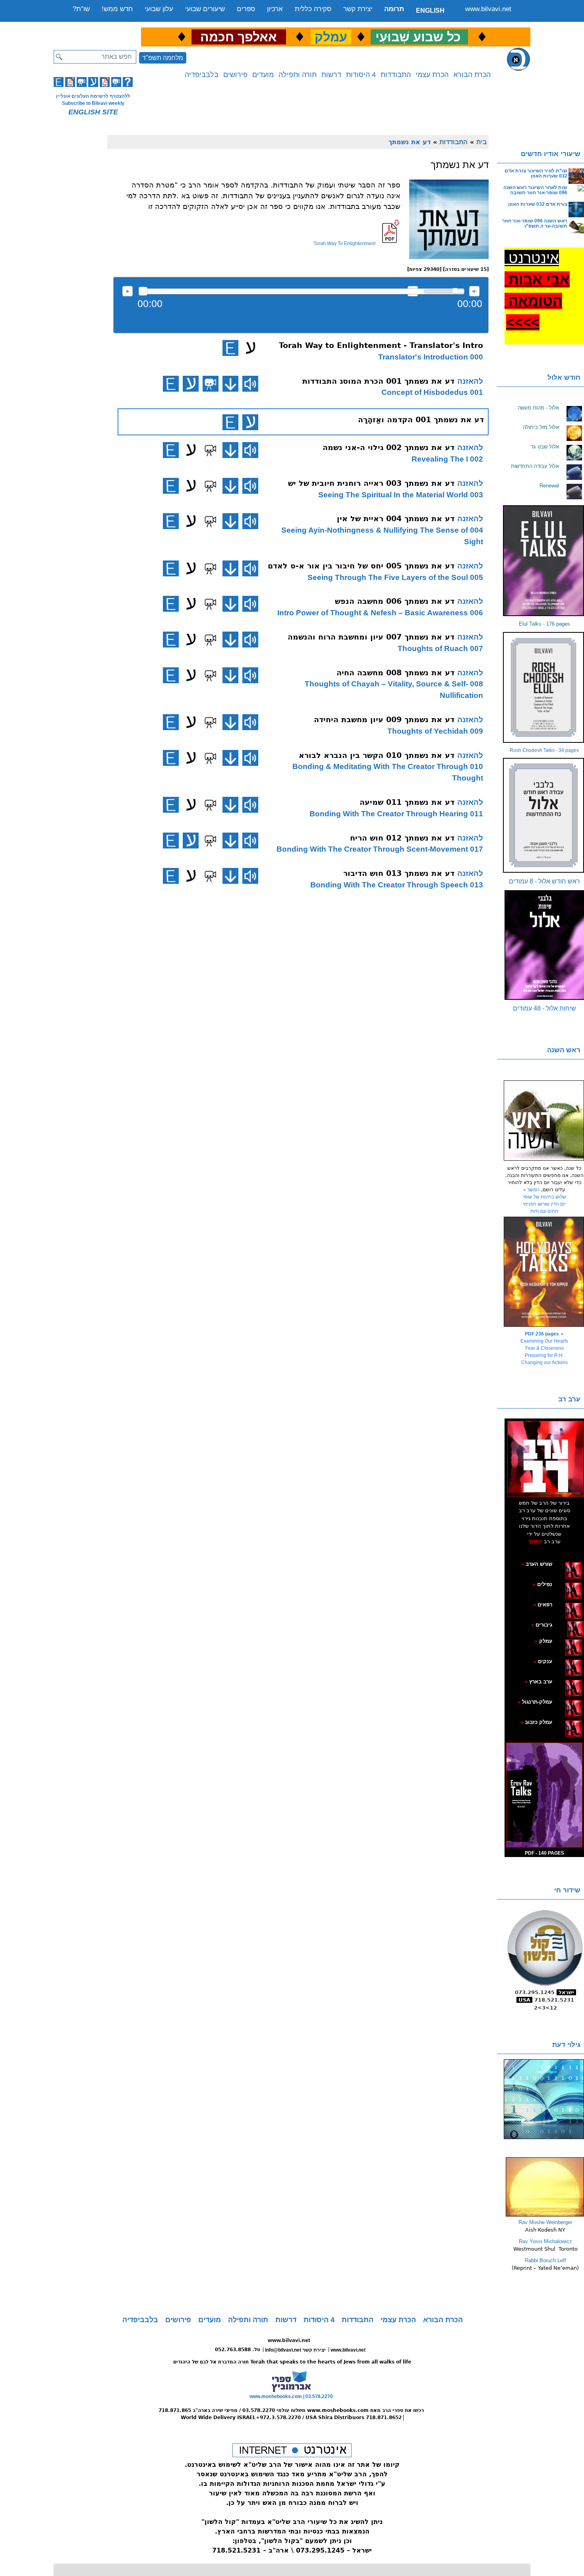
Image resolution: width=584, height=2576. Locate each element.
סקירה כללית (313, 9)
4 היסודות (361, 75)
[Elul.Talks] (544, 561)
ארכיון (275, 9)
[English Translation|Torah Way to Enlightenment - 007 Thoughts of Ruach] (171, 640)
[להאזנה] (250, 384)
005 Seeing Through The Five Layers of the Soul (395, 577)
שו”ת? (81, 9)
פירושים (235, 75)
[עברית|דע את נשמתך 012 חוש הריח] (191, 841)
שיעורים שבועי (205, 9)
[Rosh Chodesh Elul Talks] (544, 687)
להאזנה (128, 291)
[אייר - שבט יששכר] (565, 1625)
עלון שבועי (159, 9)
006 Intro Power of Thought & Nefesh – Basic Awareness (380, 613)
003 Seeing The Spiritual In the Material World (401, 495)
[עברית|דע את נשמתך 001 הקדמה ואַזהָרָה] (250, 422)
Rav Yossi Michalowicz (545, 2241)
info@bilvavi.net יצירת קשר (295, 2350)
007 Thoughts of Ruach (440, 648)
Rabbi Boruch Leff (545, 2260)
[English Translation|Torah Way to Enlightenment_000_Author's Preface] (230, 422)
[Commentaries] (545, 2215)
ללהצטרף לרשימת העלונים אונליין (93, 96)
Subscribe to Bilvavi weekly (93, 103)
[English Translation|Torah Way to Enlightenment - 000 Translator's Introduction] (230, 348)
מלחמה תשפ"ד (163, 58)
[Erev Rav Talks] (544, 1795)
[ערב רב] (545, 1459)
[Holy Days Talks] (544, 1272)
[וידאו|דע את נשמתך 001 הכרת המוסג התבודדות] (211, 384)
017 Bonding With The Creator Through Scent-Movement (380, 849)
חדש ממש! (117, 9)
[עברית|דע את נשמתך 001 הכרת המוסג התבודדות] (191, 384)
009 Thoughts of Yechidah (435, 731)
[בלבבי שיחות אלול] (544, 945)
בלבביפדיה (202, 75)
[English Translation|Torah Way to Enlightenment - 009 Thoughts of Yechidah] (171, 722)
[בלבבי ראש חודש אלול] (544, 815)
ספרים (246, 9)
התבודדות (396, 75)
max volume (474, 291)
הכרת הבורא (472, 75)
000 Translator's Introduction (431, 357)
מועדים (263, 75)
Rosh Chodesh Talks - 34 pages (544, 750)
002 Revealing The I (447, 459)
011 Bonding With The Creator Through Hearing (396, 814)
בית (482, 142)
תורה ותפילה (298, 75)
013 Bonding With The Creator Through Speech (397, 885)
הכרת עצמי (432, 75)
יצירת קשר (358, 9)
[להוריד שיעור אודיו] (230, 384)
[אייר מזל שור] (561, 1604)
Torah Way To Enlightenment (344, 243)
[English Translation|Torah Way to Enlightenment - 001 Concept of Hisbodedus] (171, 384)
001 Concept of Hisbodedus (432, 392)
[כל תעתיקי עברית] (564, 1625)
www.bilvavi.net (488, 9)
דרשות (331, 75)
